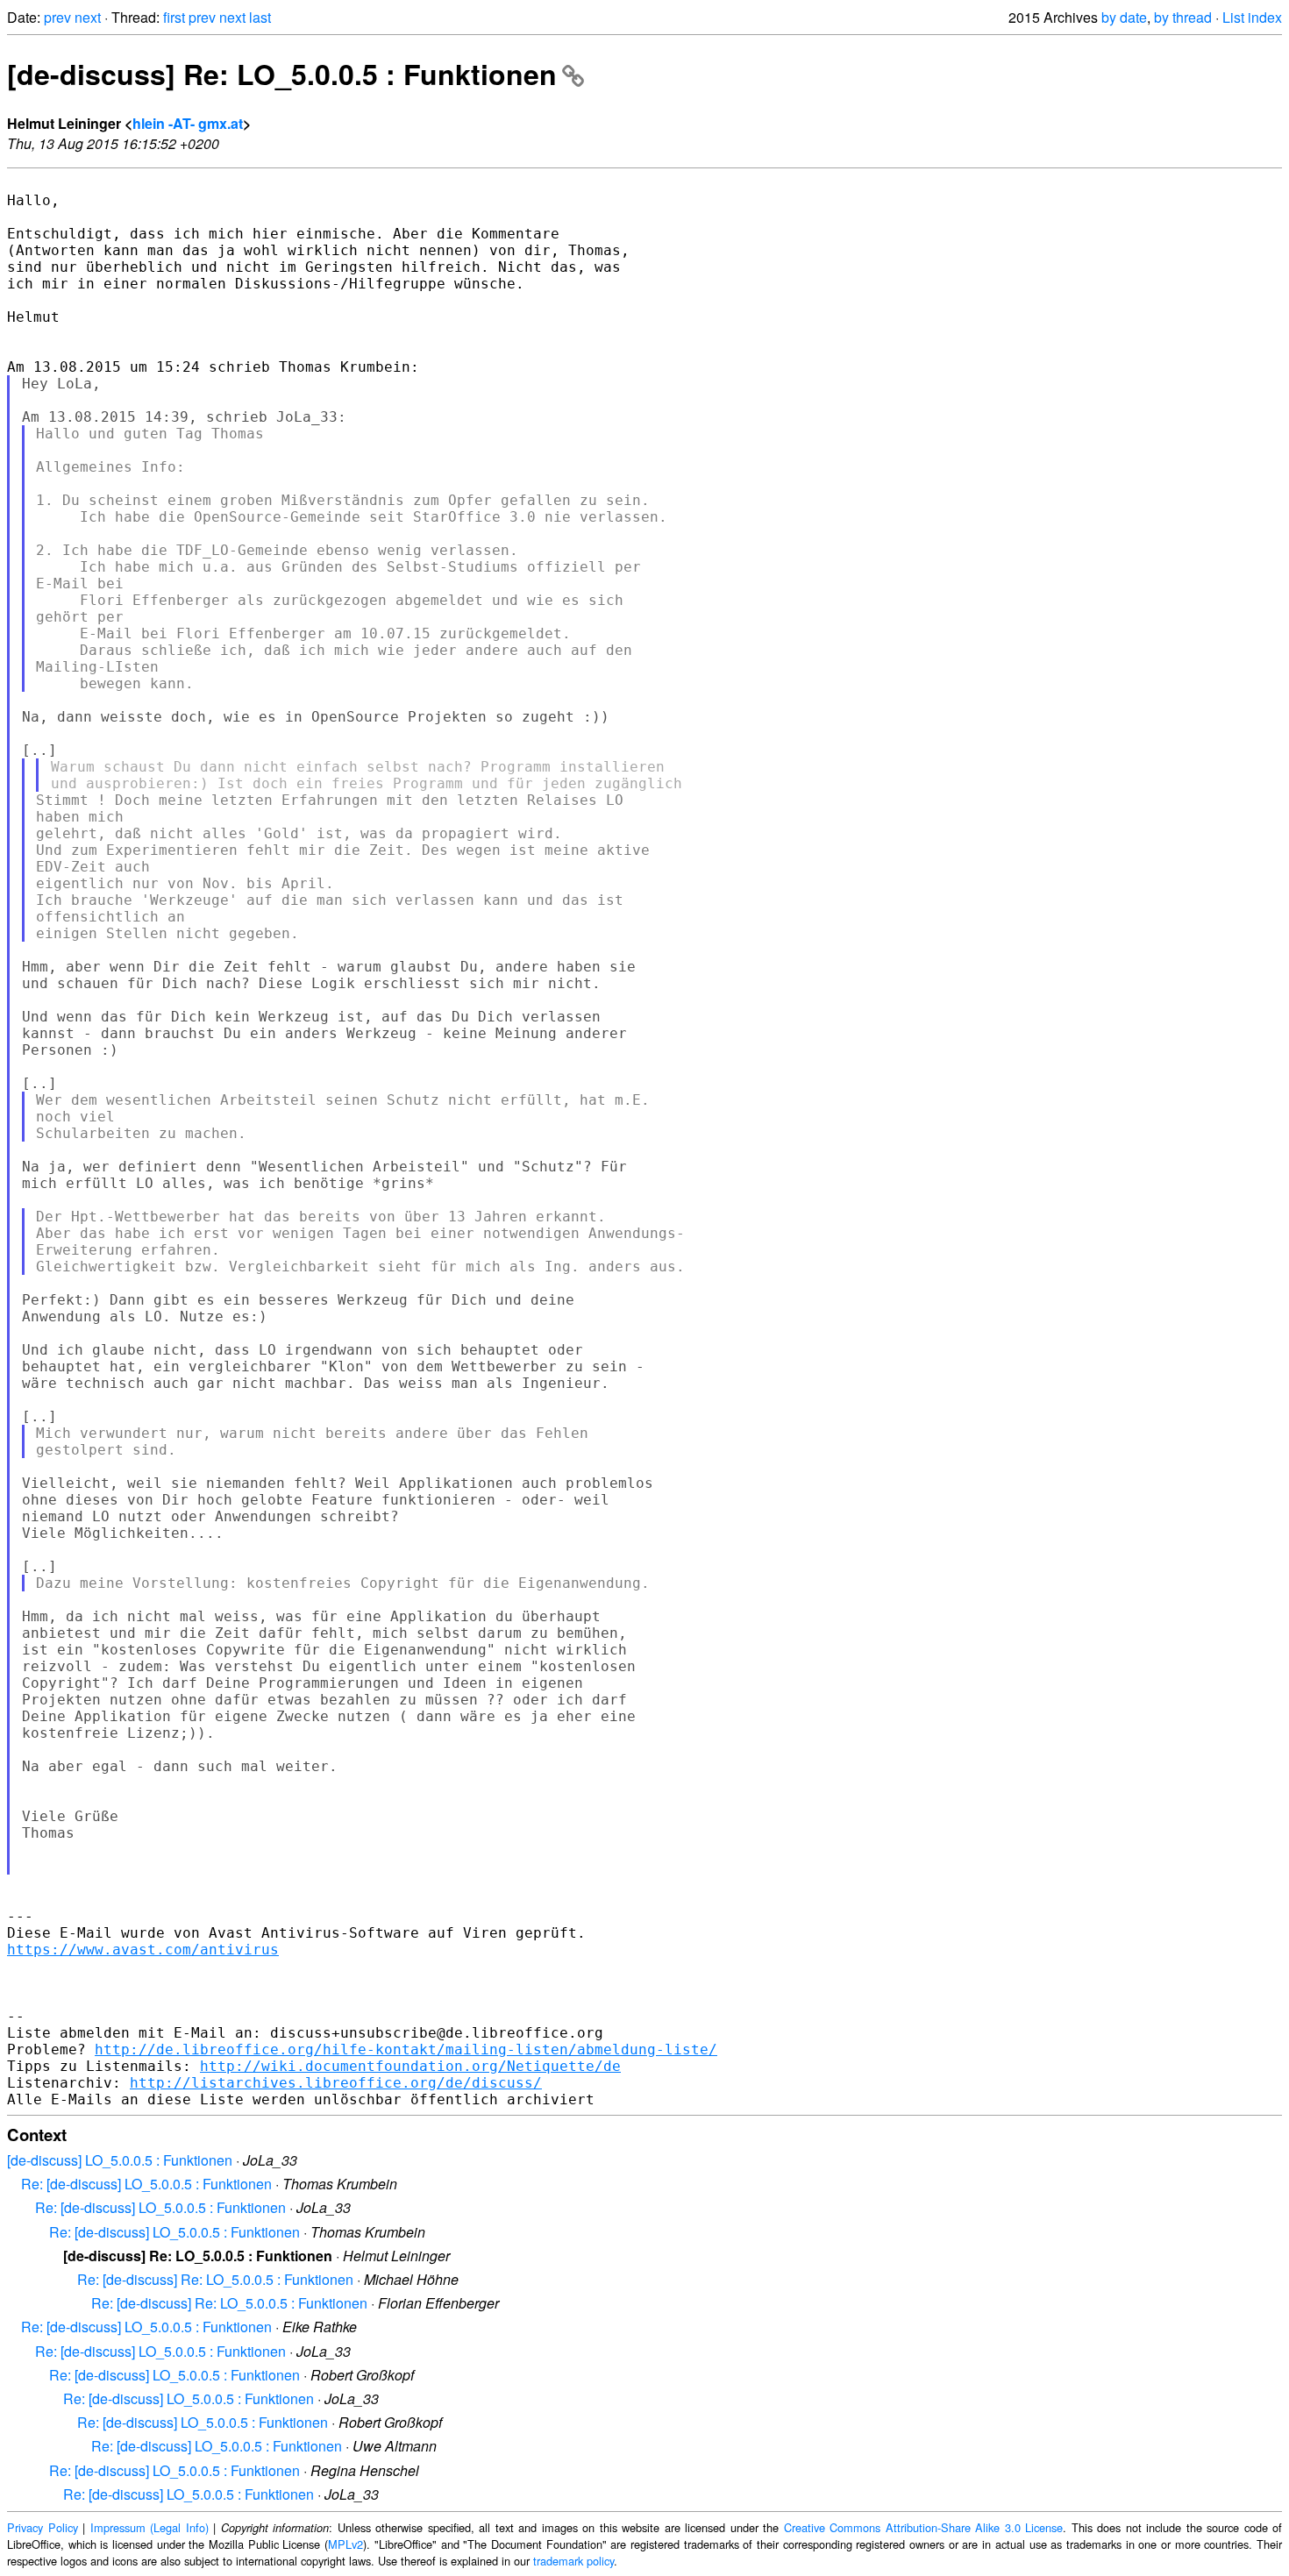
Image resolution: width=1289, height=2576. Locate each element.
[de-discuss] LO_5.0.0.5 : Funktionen (120, 2160)
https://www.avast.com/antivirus (143, 1950)
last (260, 17)
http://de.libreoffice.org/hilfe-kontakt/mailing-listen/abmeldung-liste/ (406, 2049)
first (174, 17)
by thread (1183, 17)
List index (1252, 17)
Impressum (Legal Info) (150, 2527)
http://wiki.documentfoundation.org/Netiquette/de (410, 2066)
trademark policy (573, 2561)
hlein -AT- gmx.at (188, 123)
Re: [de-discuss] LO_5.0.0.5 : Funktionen (146, 2184)
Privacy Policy (43, 2527)
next (88, 17)
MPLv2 (345, 2544)
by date (1124, 17)
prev (57, 17)
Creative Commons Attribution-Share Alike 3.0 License (924, 2527)
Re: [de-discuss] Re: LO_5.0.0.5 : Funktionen (215, 2279)
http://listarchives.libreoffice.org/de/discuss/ (336, 2083)
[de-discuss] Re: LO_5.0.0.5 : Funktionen (282, 74)
